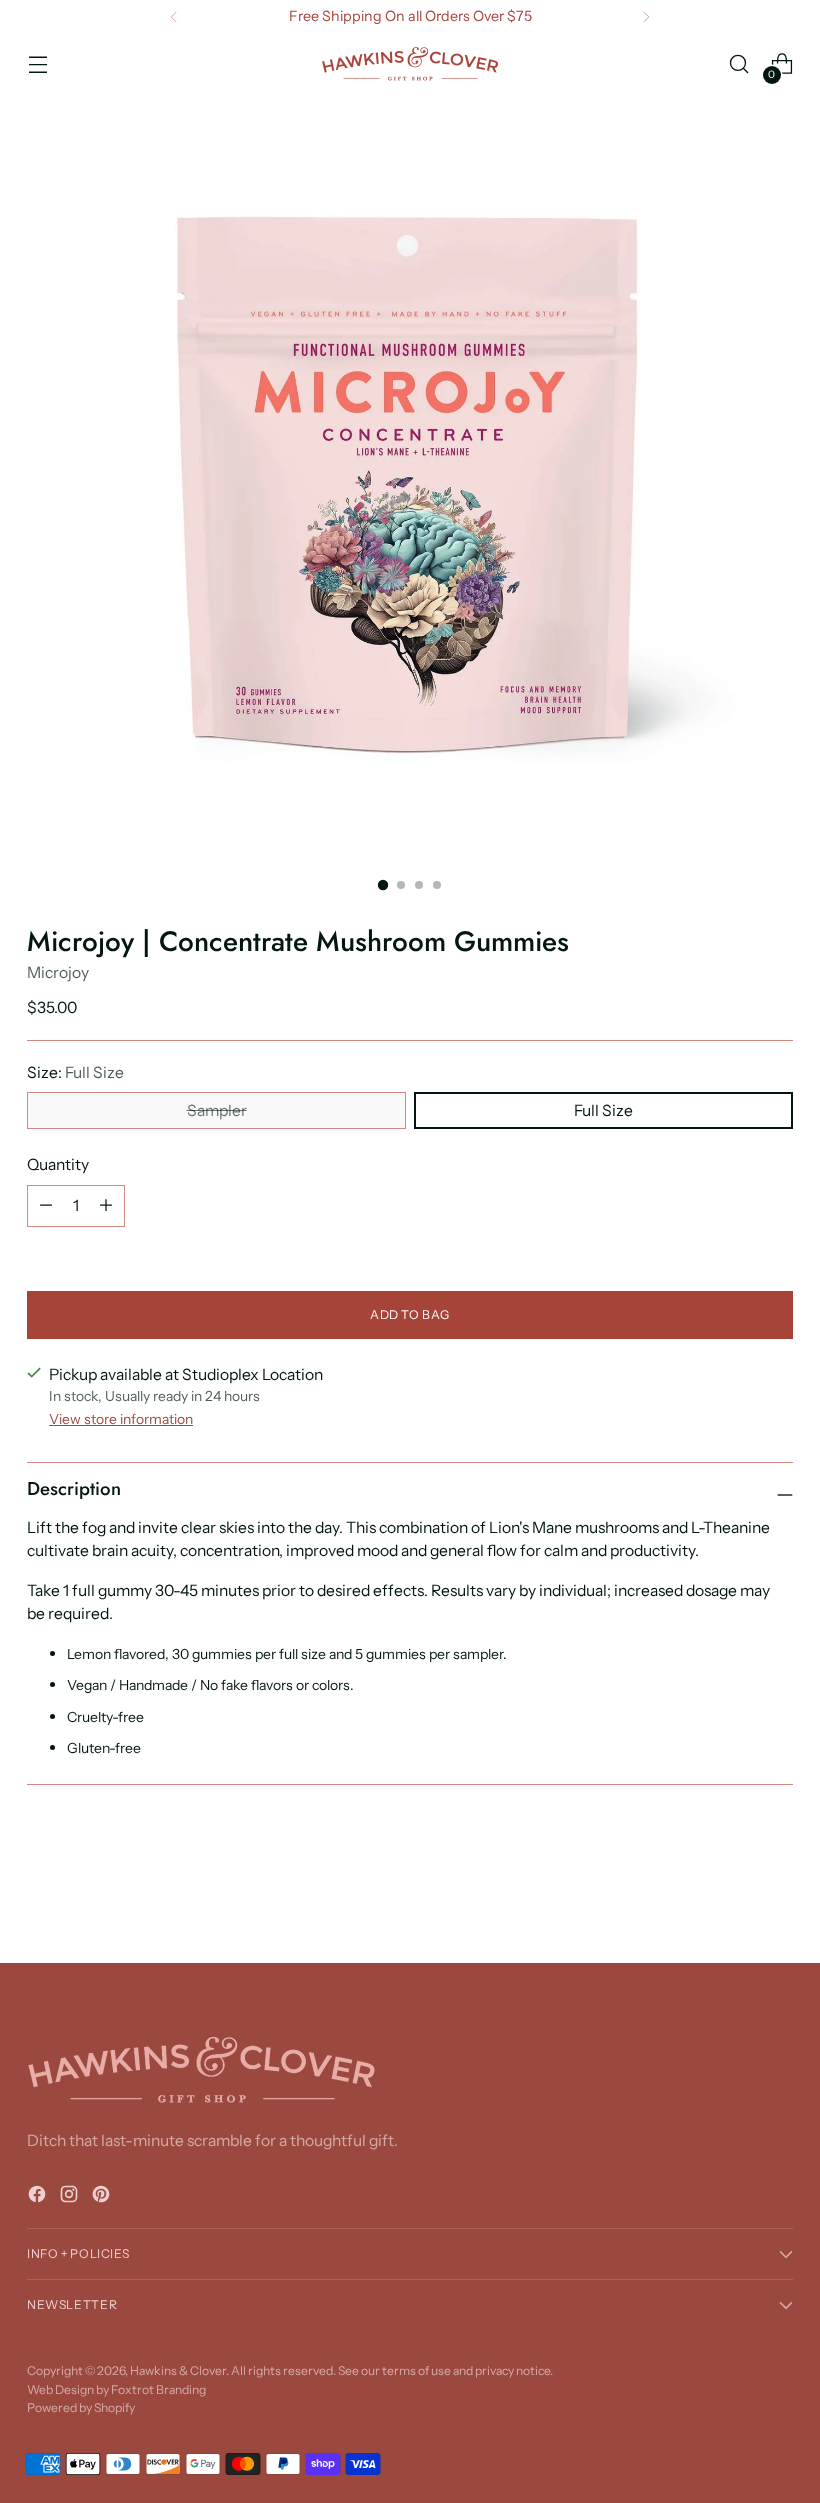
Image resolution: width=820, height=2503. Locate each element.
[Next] (646, 17)
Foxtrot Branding (158, 2389)
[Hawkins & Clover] (410, 64)
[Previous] (174, 17)
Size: (75, 1072)
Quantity (58, 1164)
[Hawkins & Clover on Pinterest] (103, 2197)
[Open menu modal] (37, 64)
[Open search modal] (739, 64)
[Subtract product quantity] (46, 1206)
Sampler (217, 1110)
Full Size (603, 1110)
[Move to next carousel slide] (776, 1894)
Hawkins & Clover (178, 2370)
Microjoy (58, 972)
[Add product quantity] (106, 1206)
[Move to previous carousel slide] (730, 1895)
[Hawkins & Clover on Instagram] (71, 2197)
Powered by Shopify (81, 2407)
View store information (121, 1419)
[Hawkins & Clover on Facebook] (39, 2197)
